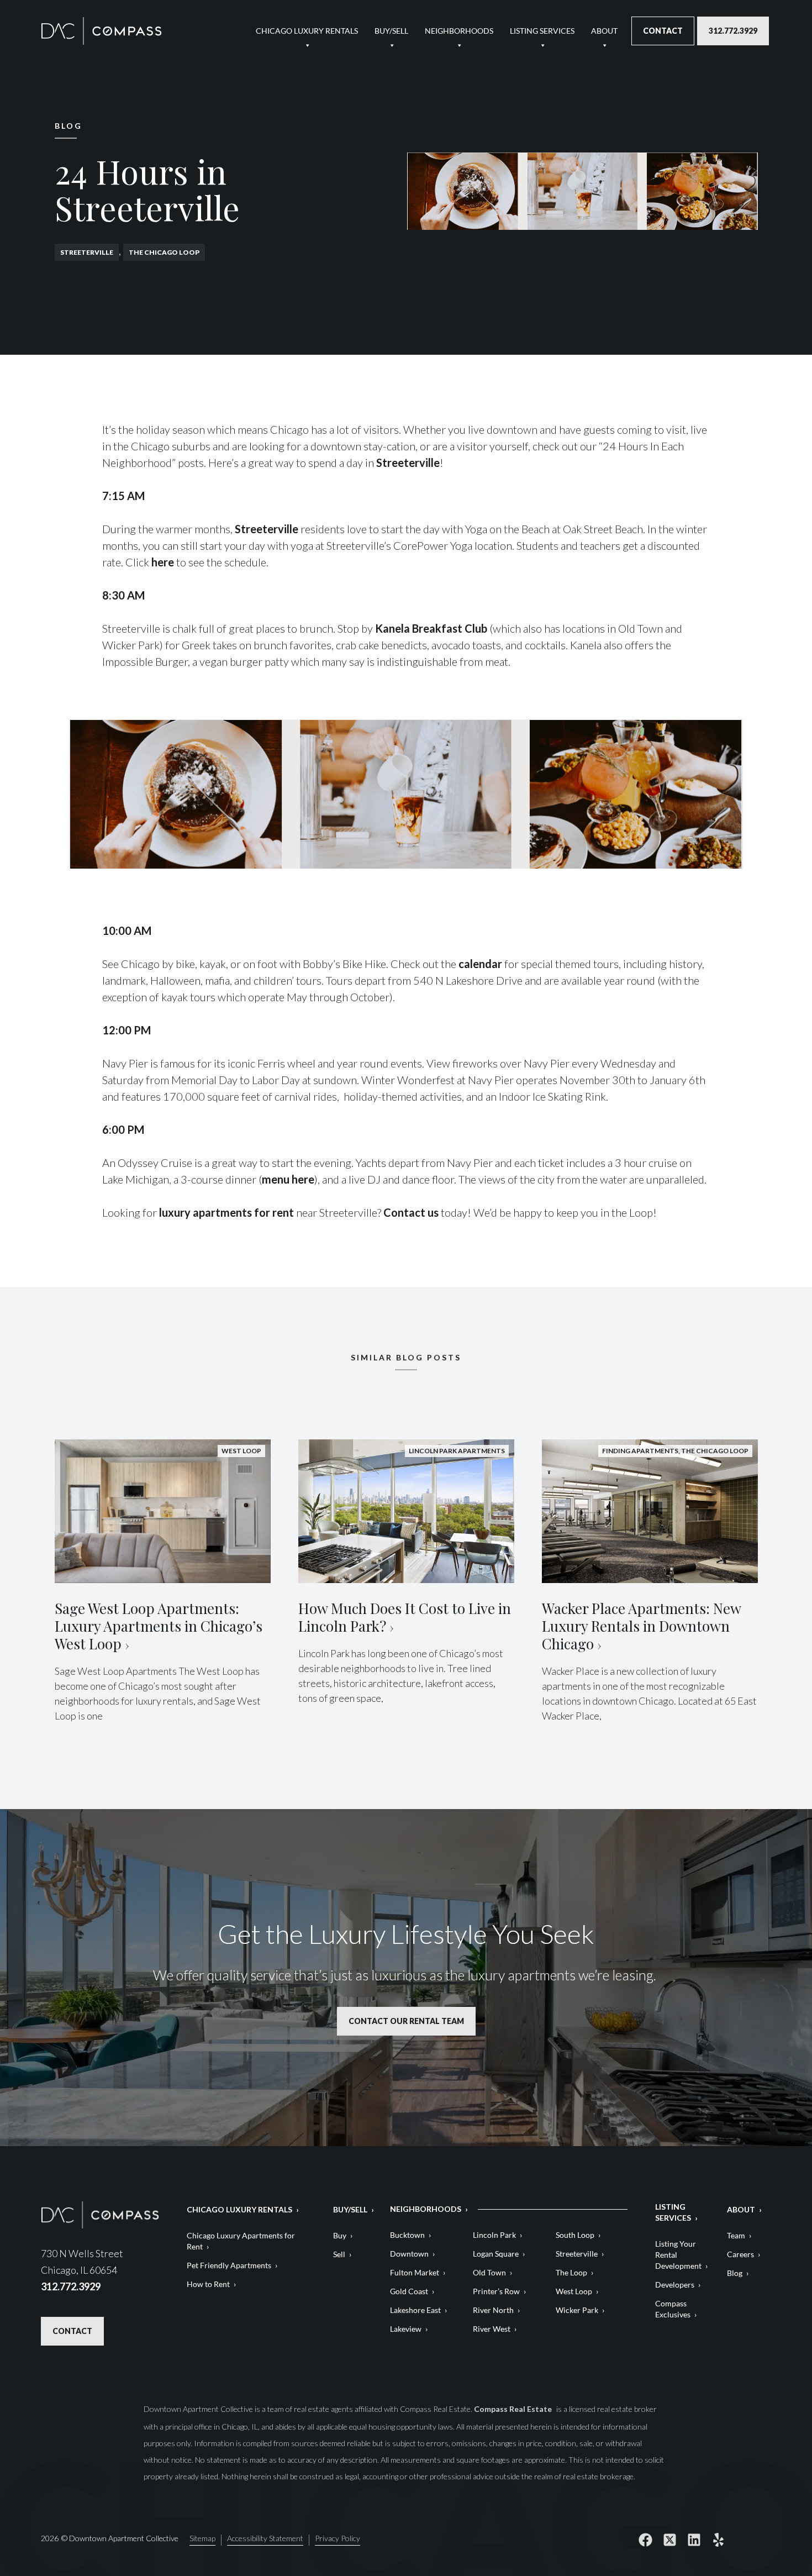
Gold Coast (409, 2291)
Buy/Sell (391, 31)
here (162, 562)
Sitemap (202, 2539)
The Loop (571, 2272)
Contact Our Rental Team (406, 2021)
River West (492, 2329)
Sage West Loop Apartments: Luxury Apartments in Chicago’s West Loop (159, 1626)
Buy (340, 2235)
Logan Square (496, 2254)
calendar (480, 964)
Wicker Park (577, 2310)
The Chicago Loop (164, 252)
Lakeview (406, 2329)
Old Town (489, 2272)
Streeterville (87, 252)
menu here (288, 1179)
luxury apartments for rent (226, 1212)
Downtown (409, 2254)
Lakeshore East (415, 2310)
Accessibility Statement (265, 2539)
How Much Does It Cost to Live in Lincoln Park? (405, 1617)
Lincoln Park (494, 2235)
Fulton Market (415, 2272)
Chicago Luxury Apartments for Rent (241, 2241)
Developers (675, 2285)
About (604, 31)
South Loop (575, 2235)
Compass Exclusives (673, 2309)
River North (493, 2310)
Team (736, 2235)
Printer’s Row (496, 2291)
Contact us (411, 1212)
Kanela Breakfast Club (431, 628)
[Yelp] (719, 2540)
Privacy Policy (338, 2539)
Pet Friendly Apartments (229, 2265)
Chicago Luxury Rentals (307, 31)
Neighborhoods (459, 31)
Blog (735, 2273)
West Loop (574, 2291)
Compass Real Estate (514, 2409)
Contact (663, 31)
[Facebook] (646, 2540)
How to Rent (208, 2284)
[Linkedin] (694, 2540)
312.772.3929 (733, 31)
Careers (740, 2254)
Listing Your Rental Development (678, 2255)
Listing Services (542, 31)
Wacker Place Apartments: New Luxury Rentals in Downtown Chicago (641, 1626)
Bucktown (407, 2235)
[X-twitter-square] (670, 2540)
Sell (339, 2254)
